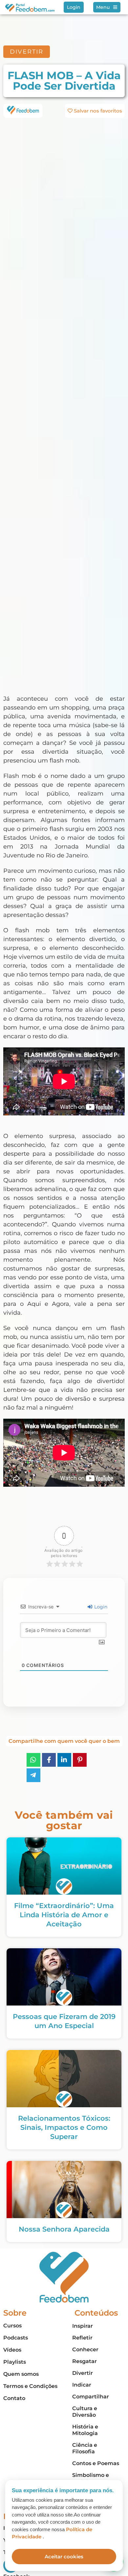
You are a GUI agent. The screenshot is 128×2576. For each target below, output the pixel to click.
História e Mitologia (85, 2430)
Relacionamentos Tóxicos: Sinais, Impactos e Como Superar (64, 2127)
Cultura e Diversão (85, 2412)
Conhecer (85, 2349)
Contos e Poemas (96, 2463)
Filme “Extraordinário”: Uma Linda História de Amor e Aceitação (64, 1915)
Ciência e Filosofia (85, 2448)
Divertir (83, 2373)
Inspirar (83, 2326)
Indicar (82, 2385)
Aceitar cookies (64, 2557)
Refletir (82, 2338)
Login (100, 1607)
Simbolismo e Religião (91, 2478)
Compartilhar (91, 2397)
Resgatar (85, 2361)
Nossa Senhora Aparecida (64, 2229)
